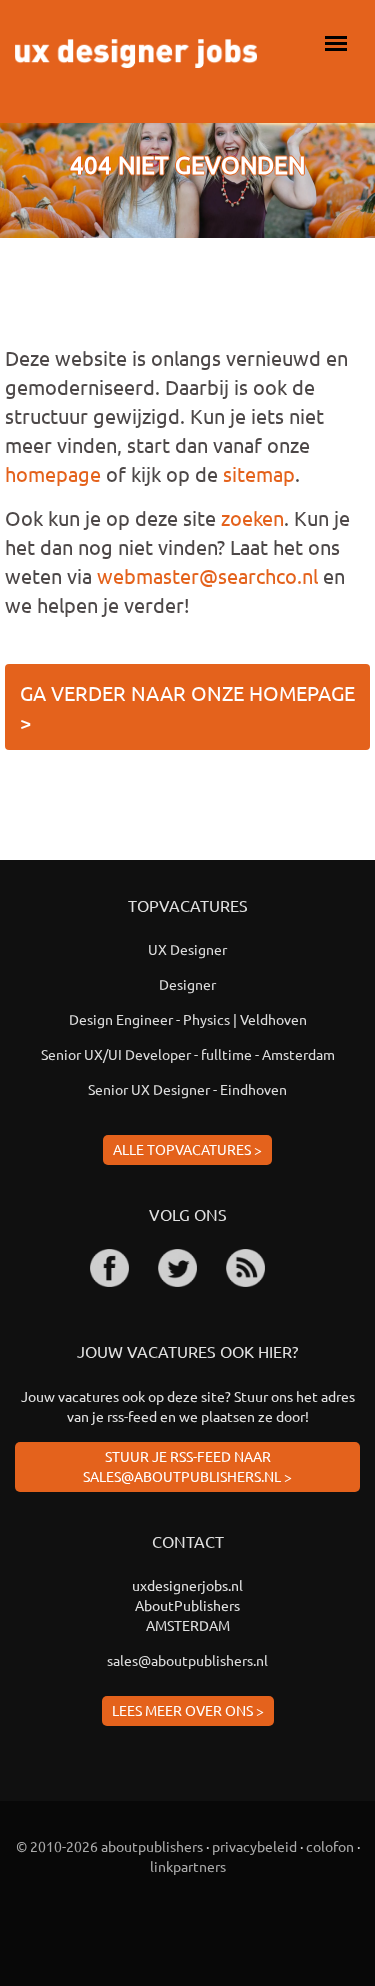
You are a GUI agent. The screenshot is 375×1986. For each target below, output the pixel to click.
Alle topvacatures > (187, 1149)
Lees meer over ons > (188, 1710)
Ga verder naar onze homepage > (187, 707)
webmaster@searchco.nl (207, 575)
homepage (53, 473)
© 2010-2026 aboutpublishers (109, 1846)
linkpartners (188, 1866)
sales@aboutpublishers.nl (187, 1660)
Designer (187, 984)
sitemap (259, 473)
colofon (330, 1846)
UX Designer (187, 949)
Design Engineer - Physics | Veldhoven (188, 1019)
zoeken (252, 517)
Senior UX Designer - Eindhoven (187, 1089)
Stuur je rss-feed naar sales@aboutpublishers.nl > (187, 1466)
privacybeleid (254, 1846)
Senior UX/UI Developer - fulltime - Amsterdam (188, 1054)
